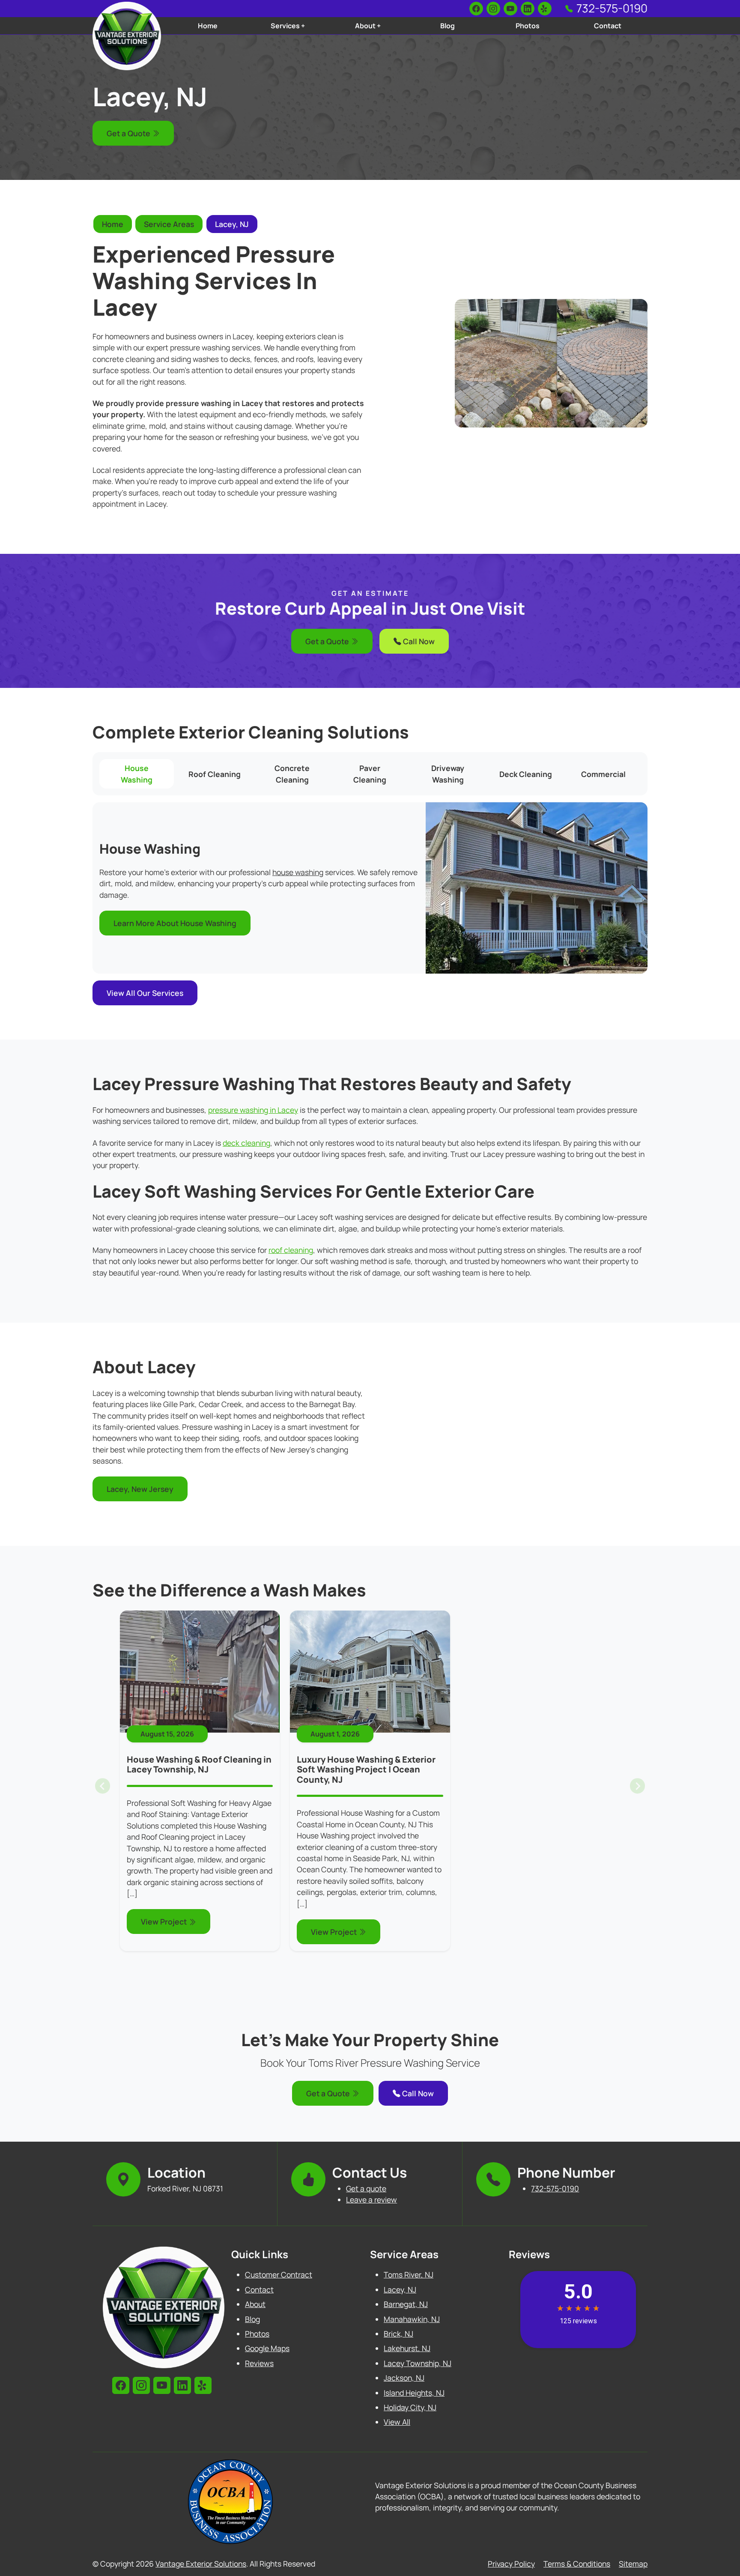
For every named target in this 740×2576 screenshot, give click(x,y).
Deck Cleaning (526, 774)
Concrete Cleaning (292, 774)
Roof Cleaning (215, 774)
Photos (528, 26)
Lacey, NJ (232, 224)
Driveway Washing (448, 774)
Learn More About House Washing (175, 923)
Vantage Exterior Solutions (201, 2564)
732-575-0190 (612, 8)
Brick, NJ (398, 2334)
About (255, 2304)
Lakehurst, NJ (407, 2348)
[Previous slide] (103, 1786)
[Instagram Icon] (493, 9)
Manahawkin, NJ (412, 2319)
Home (208, 26)
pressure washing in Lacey (253, 1110)
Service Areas (169, 224)
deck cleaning (246, 1143)
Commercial (603, 774)
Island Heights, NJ (414, 2393)
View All (397, 2422)
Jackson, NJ (404, 2378)
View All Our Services (145, 993)
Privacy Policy (511, 2564)
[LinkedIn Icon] (528, 9)
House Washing (137, 774)
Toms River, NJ (409, 2274)
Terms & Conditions (577, 2564)
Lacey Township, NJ (418, 2363)
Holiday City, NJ (410, 2407)
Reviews (259, 2363)
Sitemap (633, 2564)
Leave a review (371, 2199)
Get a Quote (129, 133)
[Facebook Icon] (476, 9)
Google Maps (267, 2348)
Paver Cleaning (370, 774)
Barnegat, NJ (406, 2304)
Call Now (418, 641)
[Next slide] (637, 1786)
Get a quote (366, 2188)
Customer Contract (279, 2274)
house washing (298, 872)
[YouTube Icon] (510, 9)
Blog (448, 26)
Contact (608, 26)
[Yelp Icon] (545, 9)
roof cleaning (291, 1250)
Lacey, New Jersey (140, 1489)
